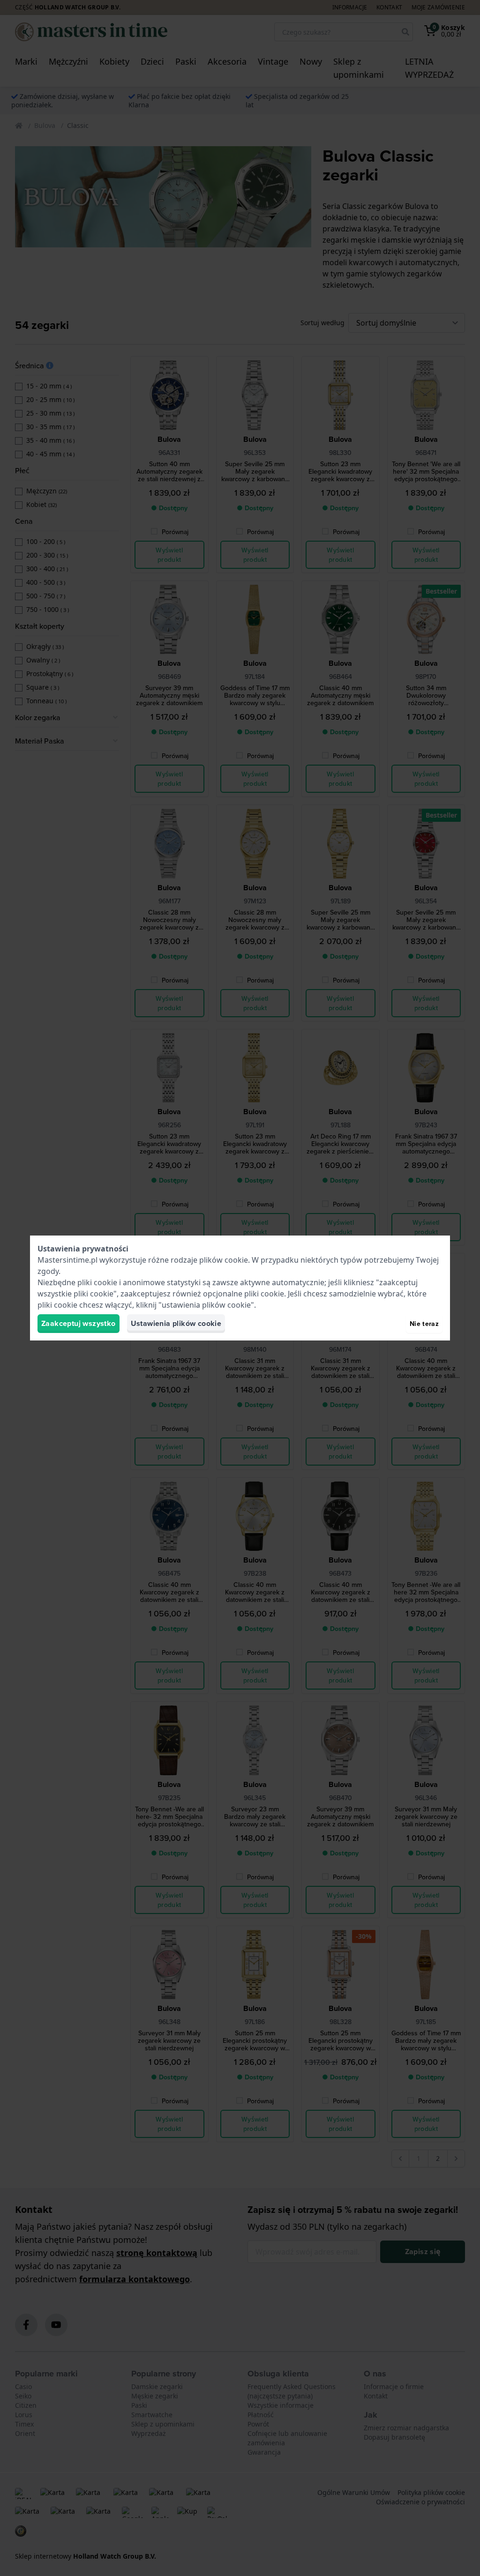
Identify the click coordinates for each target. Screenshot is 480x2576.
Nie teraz (424, 1324)
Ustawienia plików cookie (176, 1323)
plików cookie (224, 1260)
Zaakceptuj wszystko (79, 1323)
